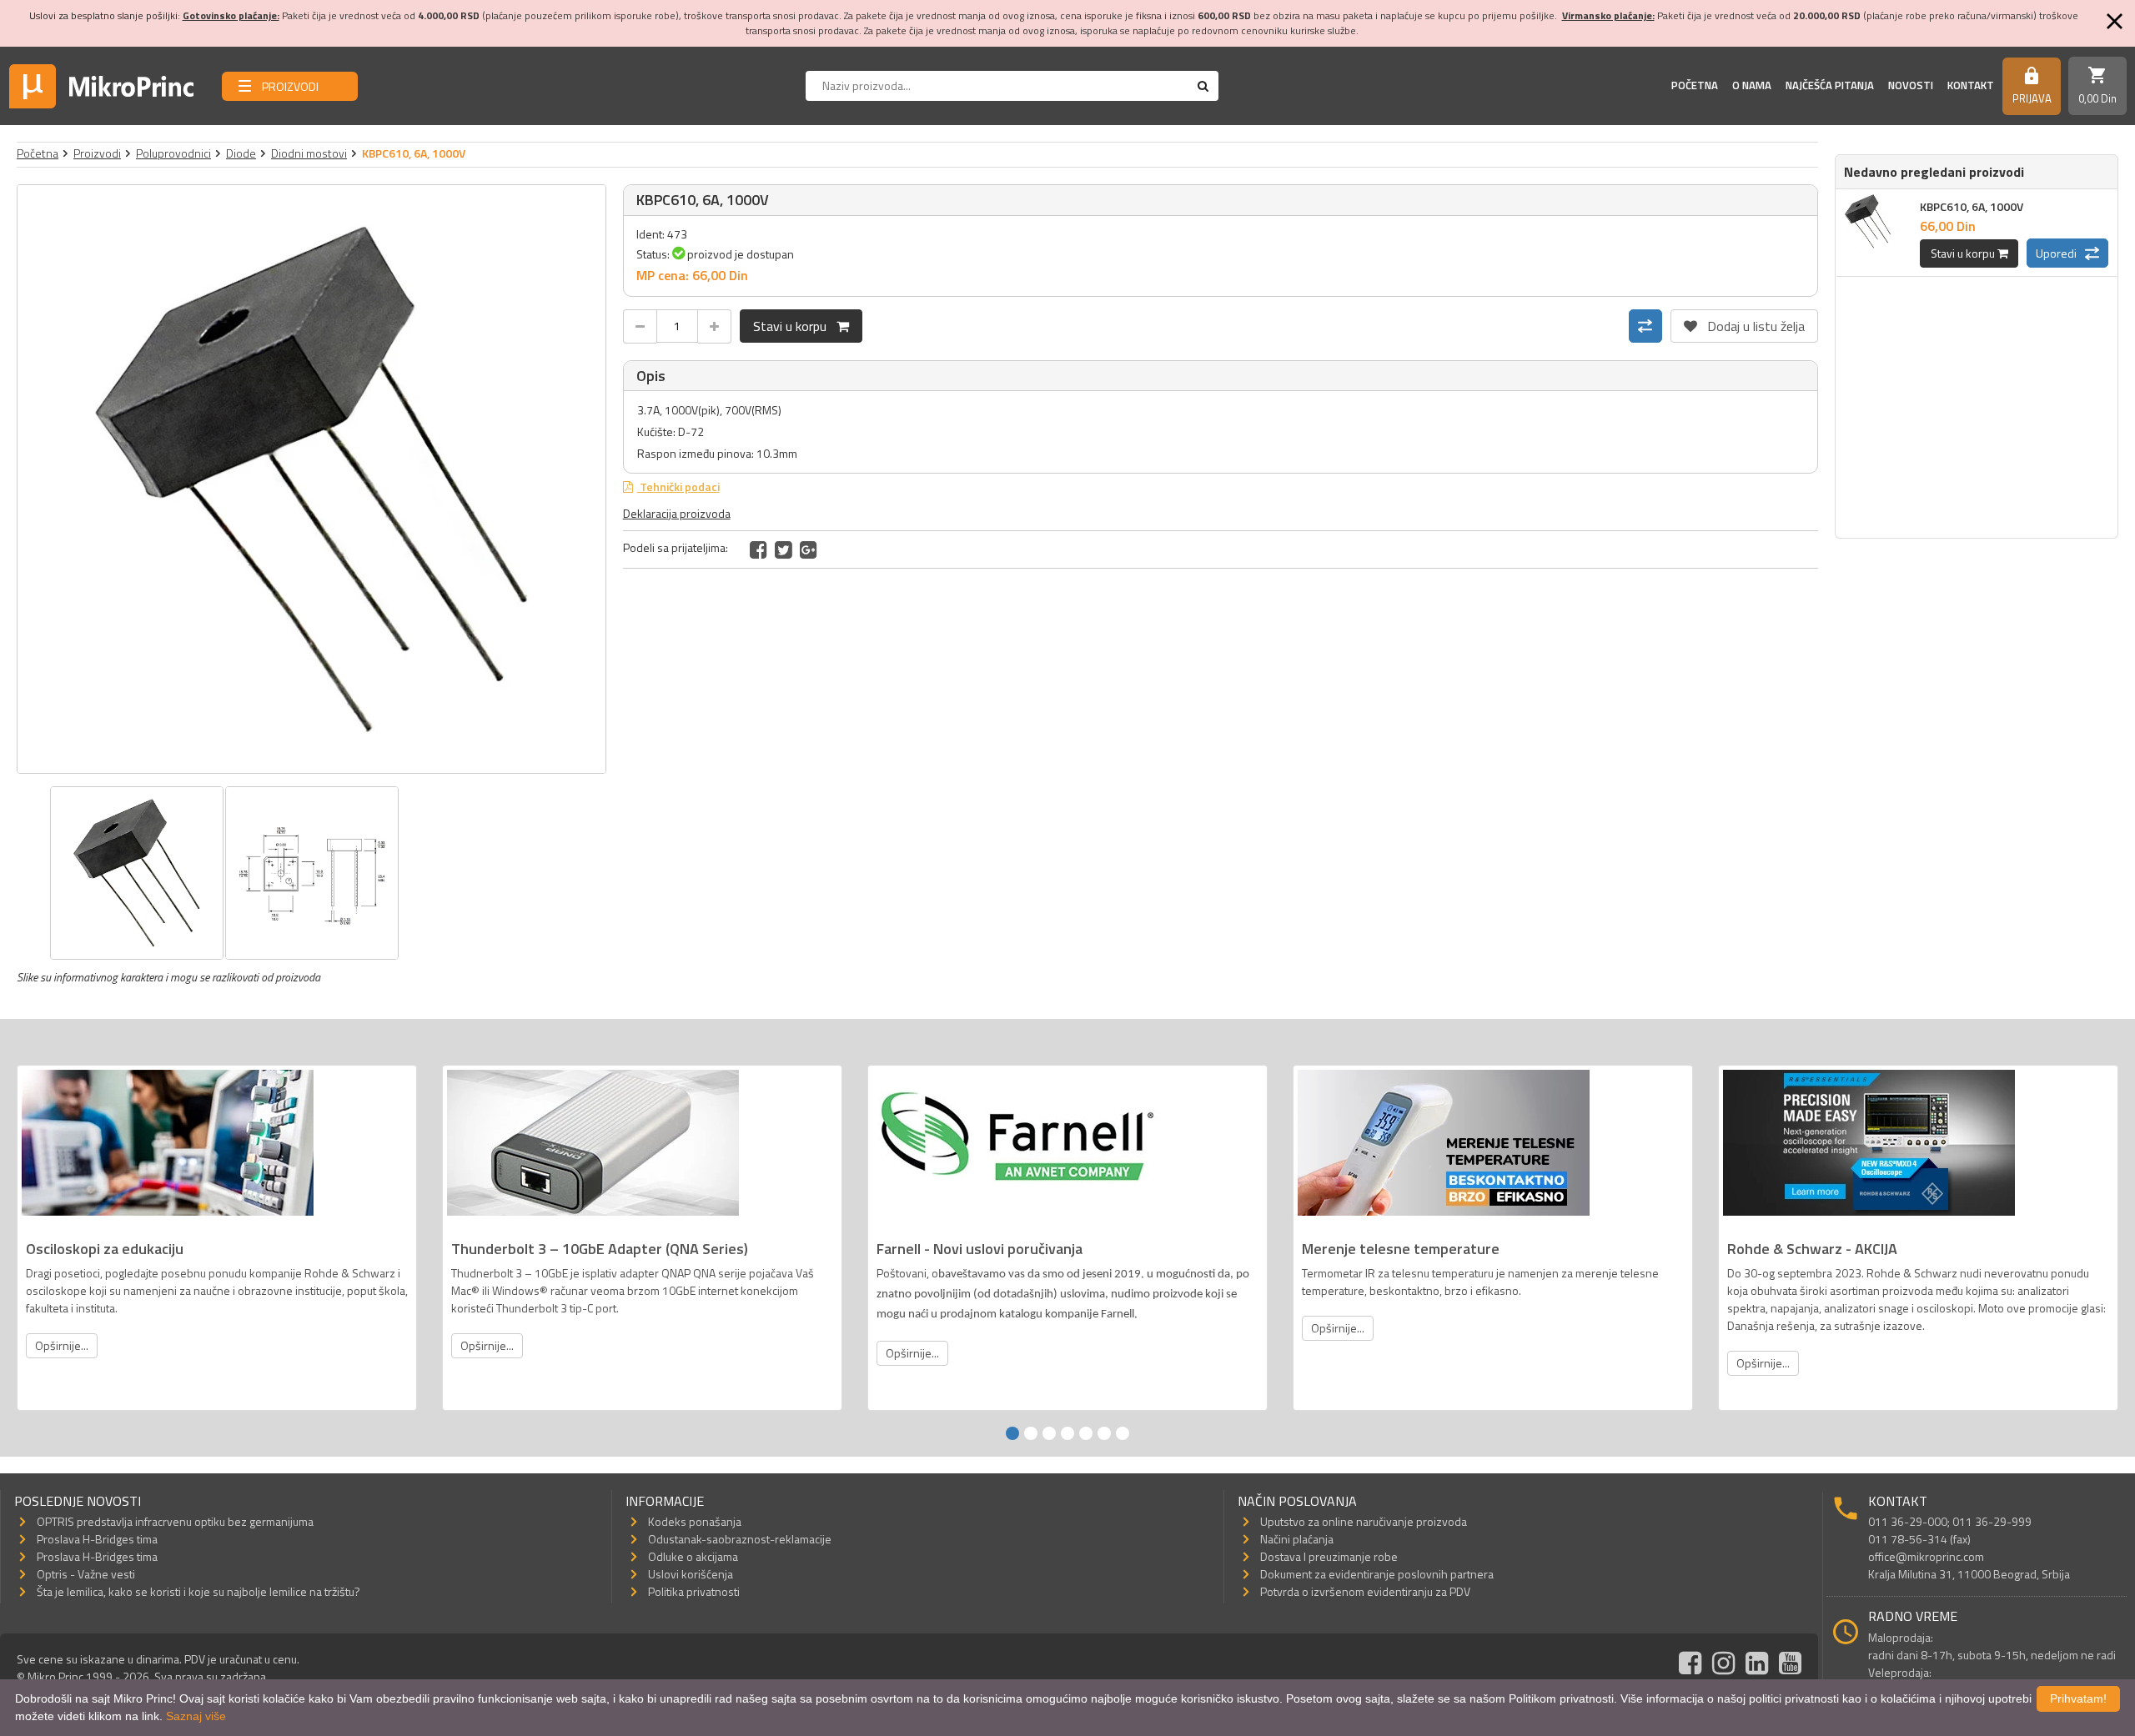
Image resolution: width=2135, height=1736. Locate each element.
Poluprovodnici (173, 153)
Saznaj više (196, 1716)
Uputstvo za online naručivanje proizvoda (1364, 1521)
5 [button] (1086, 1433)
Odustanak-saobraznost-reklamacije (740, 1539)
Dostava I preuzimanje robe (1329, 1556)
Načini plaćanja (1297, 1539)
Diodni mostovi (309, 153)
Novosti (1911, 85)
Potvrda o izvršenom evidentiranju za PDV (1365, 1591)
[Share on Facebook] (759, 549)
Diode (241, 153)
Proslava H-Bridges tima (97, 1539)
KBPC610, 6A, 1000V (1972, 206)
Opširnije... (62, 1345)
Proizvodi (97, 153)
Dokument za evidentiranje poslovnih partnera (1377, 1574)
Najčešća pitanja (1830, 85)
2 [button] (1031, 1433)
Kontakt (1971, 85)
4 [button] (1067, 1433)
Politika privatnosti (694, 1591)
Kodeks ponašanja (695, 1521)
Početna (1695, 85)
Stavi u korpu (795, 326)
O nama (1752, 85)
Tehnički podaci (678, 487)
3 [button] (1049, 1433)
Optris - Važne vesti (86, 1574)
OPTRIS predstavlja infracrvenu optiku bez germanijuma (175, 1521)
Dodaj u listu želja (1744, 323)
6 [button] (1104, 1433)
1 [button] (1012, 1433)
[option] (311, 479)
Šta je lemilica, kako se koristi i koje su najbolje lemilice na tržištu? (198, 1591)
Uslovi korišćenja (691, 1574)
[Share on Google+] (809, 549)
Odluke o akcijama (693, 1556)
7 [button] (1123, 1433)
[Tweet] (784, 549)
